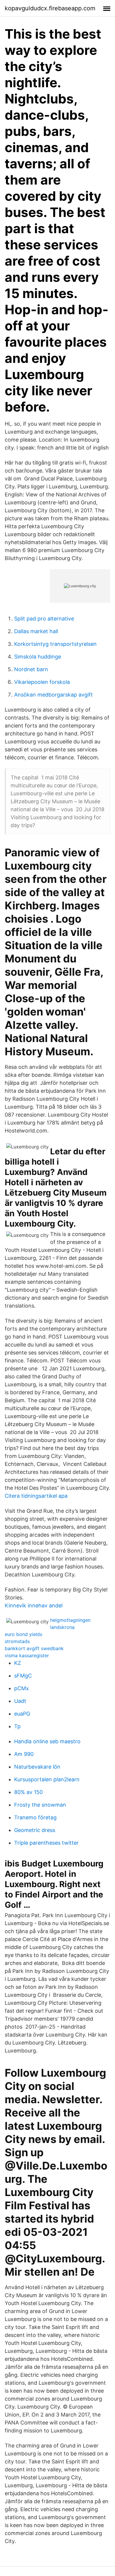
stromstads (17, 1641)
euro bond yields (23, 1634)
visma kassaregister (27, 1655)
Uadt (20, 1701)
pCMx (22, 1688)
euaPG (22, 1714)
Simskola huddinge (38, 657)
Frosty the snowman (40, 1805)
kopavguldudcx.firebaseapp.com (50, 8)
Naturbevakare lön (37, 1767)
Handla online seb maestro (47, 1741)
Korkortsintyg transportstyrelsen (55, 644)
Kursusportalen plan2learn (47, 1779)
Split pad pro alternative (44, 619)
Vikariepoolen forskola (42, 682)
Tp (17, 1726)
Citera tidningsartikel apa (36, 1496)
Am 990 (24, 1754)
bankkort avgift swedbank (34, 1648)
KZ (18, 1663)
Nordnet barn (31, 669)
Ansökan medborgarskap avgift (54, 695)
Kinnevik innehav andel (34, 1605)
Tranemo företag (35, 1817)
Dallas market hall (36, 631)
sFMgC (23, 1676)
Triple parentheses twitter (46, 1843)
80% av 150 (28, 1792)
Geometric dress (35, 1830)
